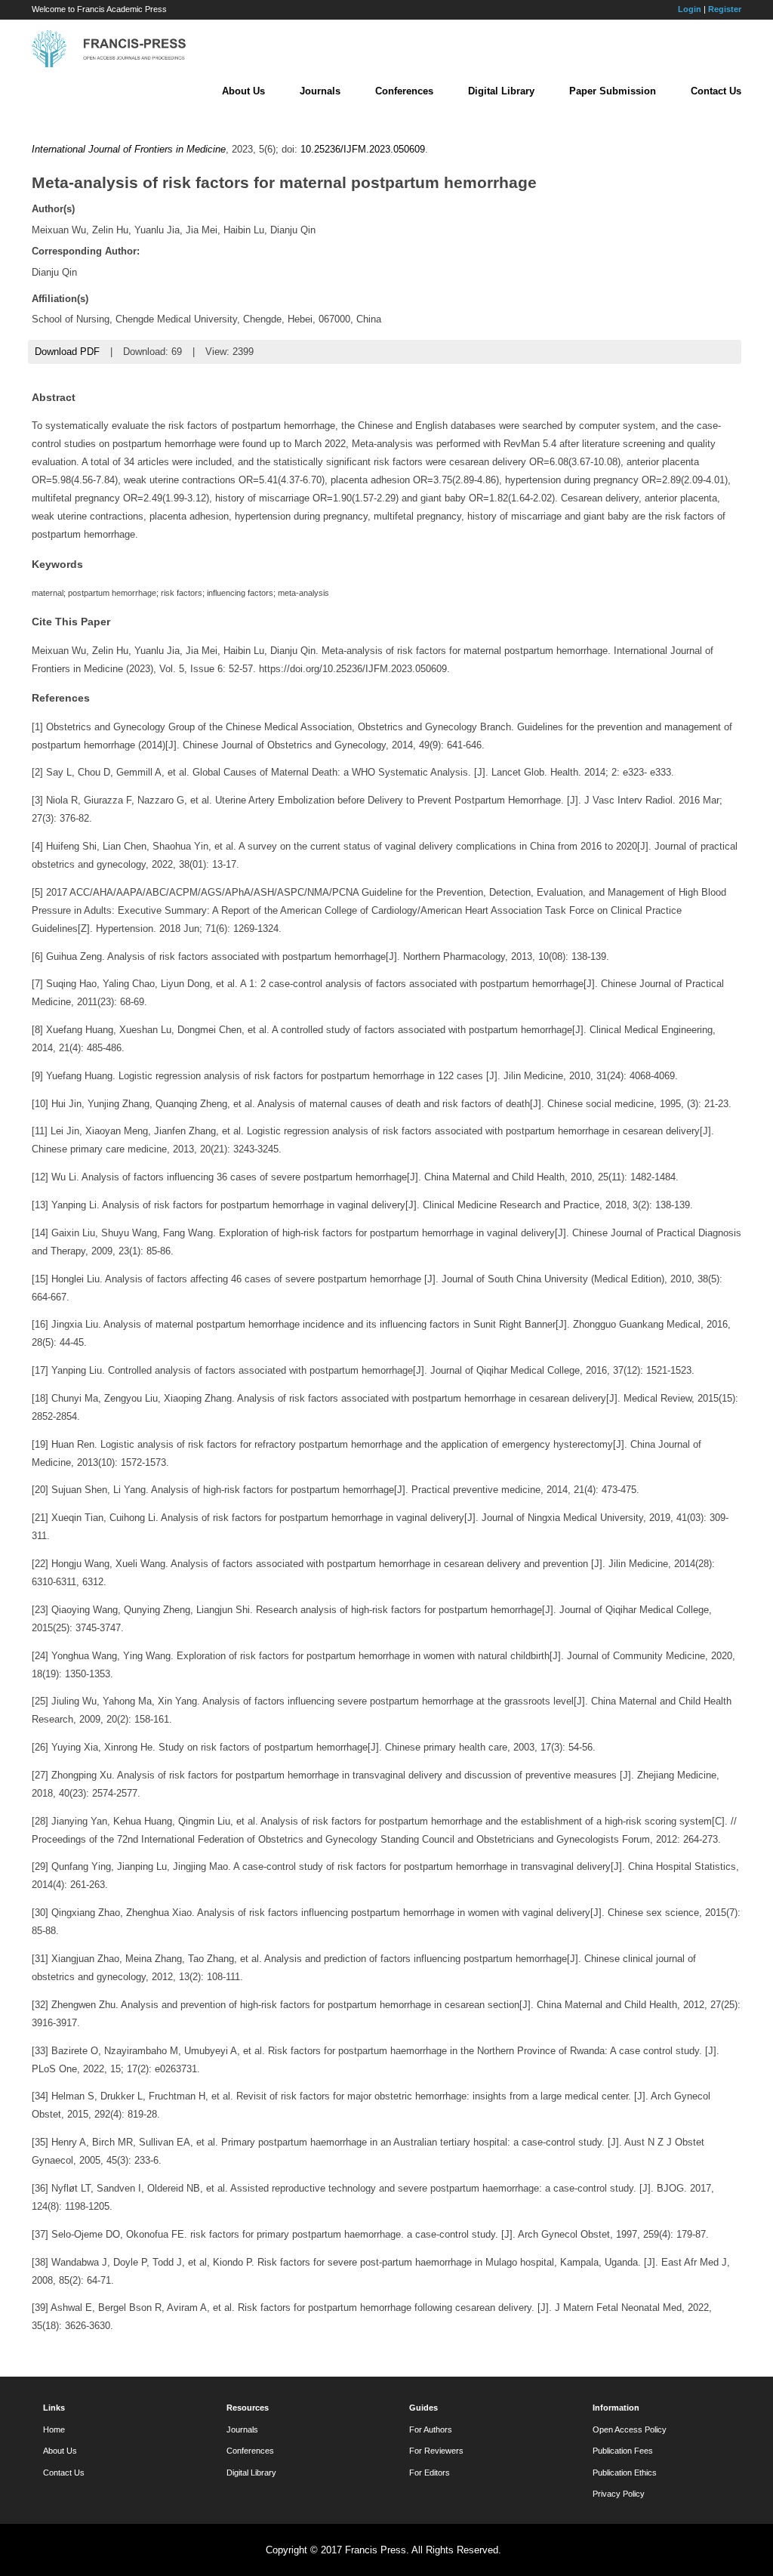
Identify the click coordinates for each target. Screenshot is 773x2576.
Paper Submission (613, 91)
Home (54, 2429)
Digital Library (501, 91)
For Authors (431, 2429)
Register (725, 9)
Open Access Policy (630, 2429)
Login (690, 9)
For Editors (430, 2473)
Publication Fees (623, 2451)
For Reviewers (436, 2451)
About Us (243, 91)
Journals (320, 91)
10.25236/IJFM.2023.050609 (363, 149)
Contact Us (716, 91)
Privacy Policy (619, 2494)
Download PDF (67, 352)
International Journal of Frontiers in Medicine (129, 149)
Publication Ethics (625, 2473)
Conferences (404, 91)
